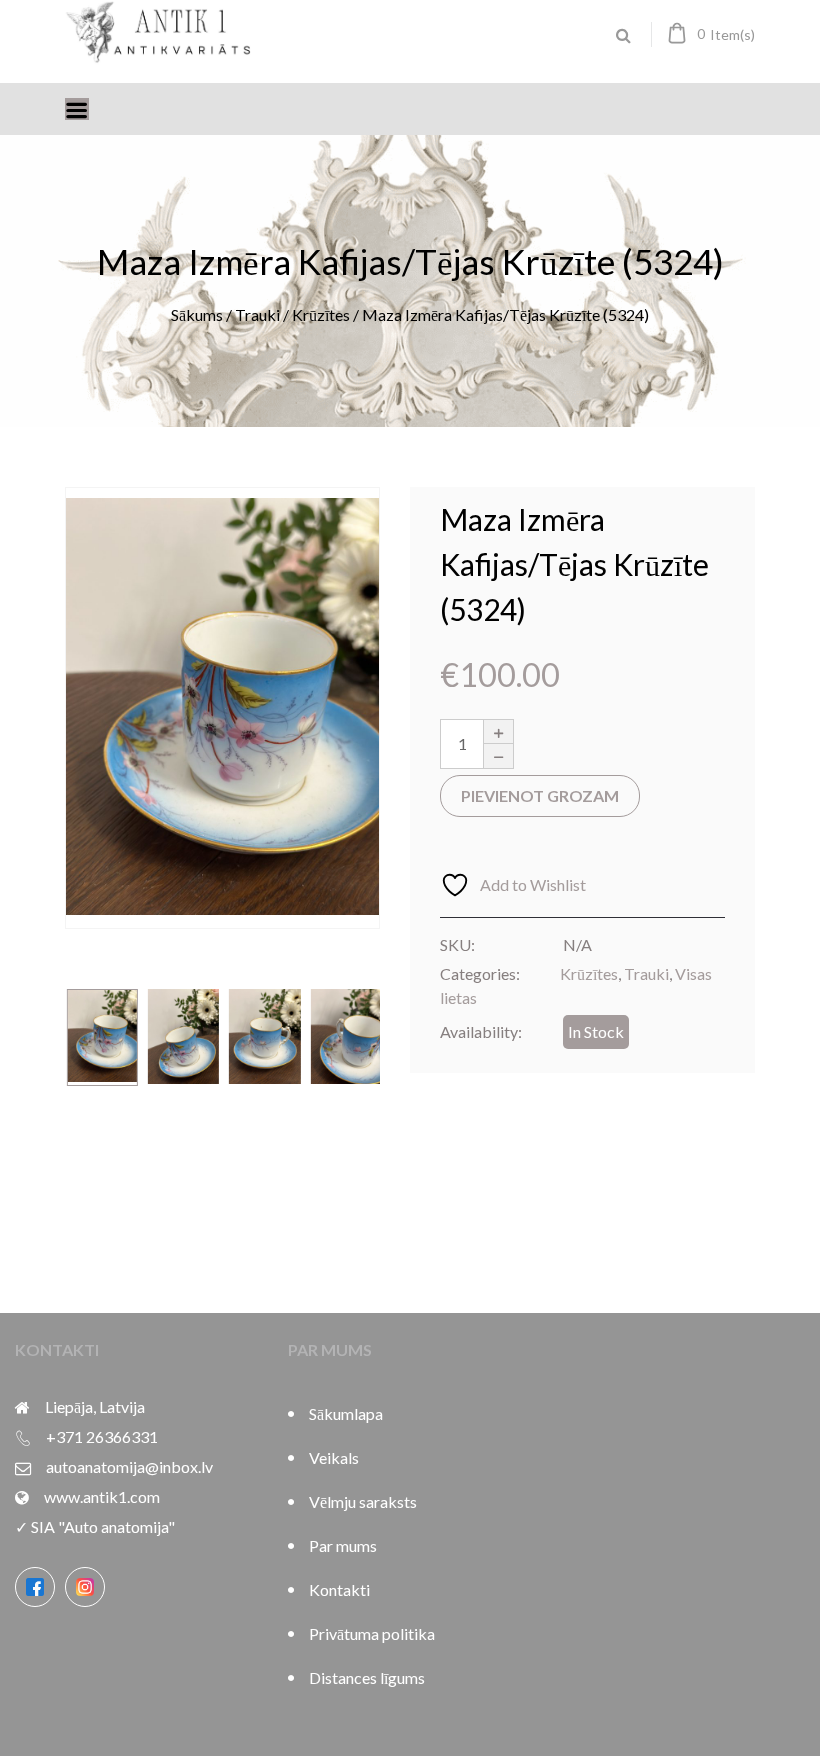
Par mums (343, 1545)
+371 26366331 (102, 1436)
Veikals (334, 1457)
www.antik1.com (102, 1496)
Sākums (197, 314)
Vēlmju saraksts (363, 1501)
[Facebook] (35, 1587)
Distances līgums (367, 1677)
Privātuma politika (372, 1633)
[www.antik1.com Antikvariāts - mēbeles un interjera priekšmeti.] (160, 55)
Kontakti (339, 1589)
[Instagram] (85, 1587)
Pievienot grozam (540, 795)
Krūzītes (321, 314)
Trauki (257, 314)
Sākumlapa (346, 1413)
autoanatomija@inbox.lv (129, 1466)
